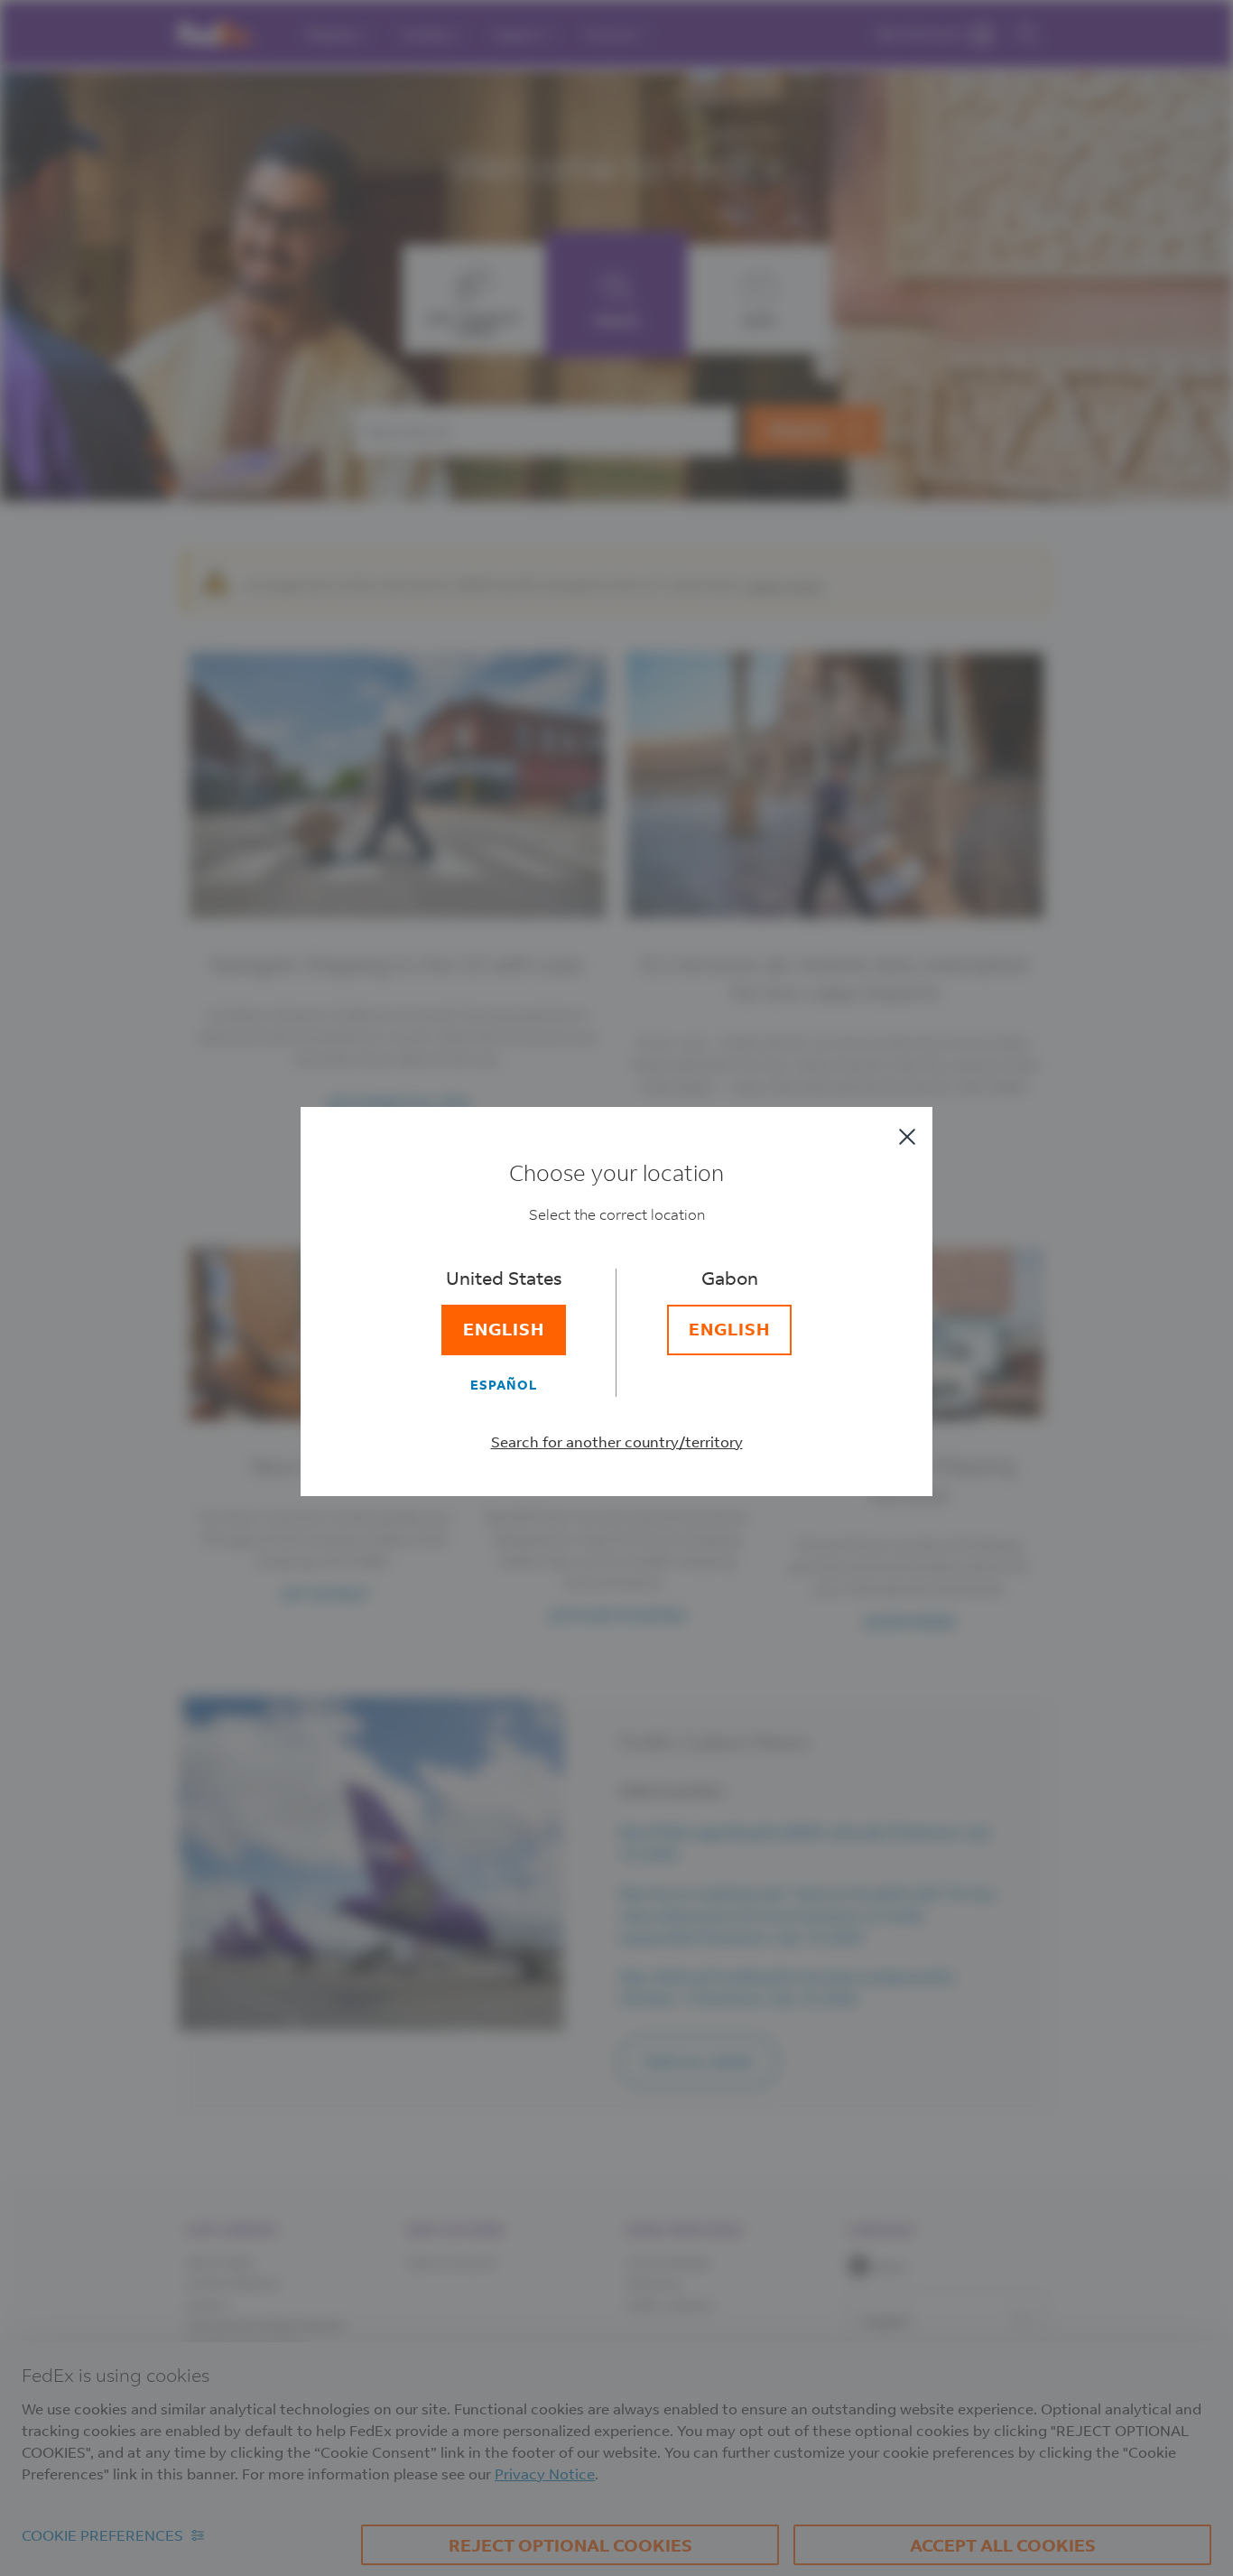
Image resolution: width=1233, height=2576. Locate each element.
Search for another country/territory (617, 1441)
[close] (907, 1137)
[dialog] (616, 1288)
